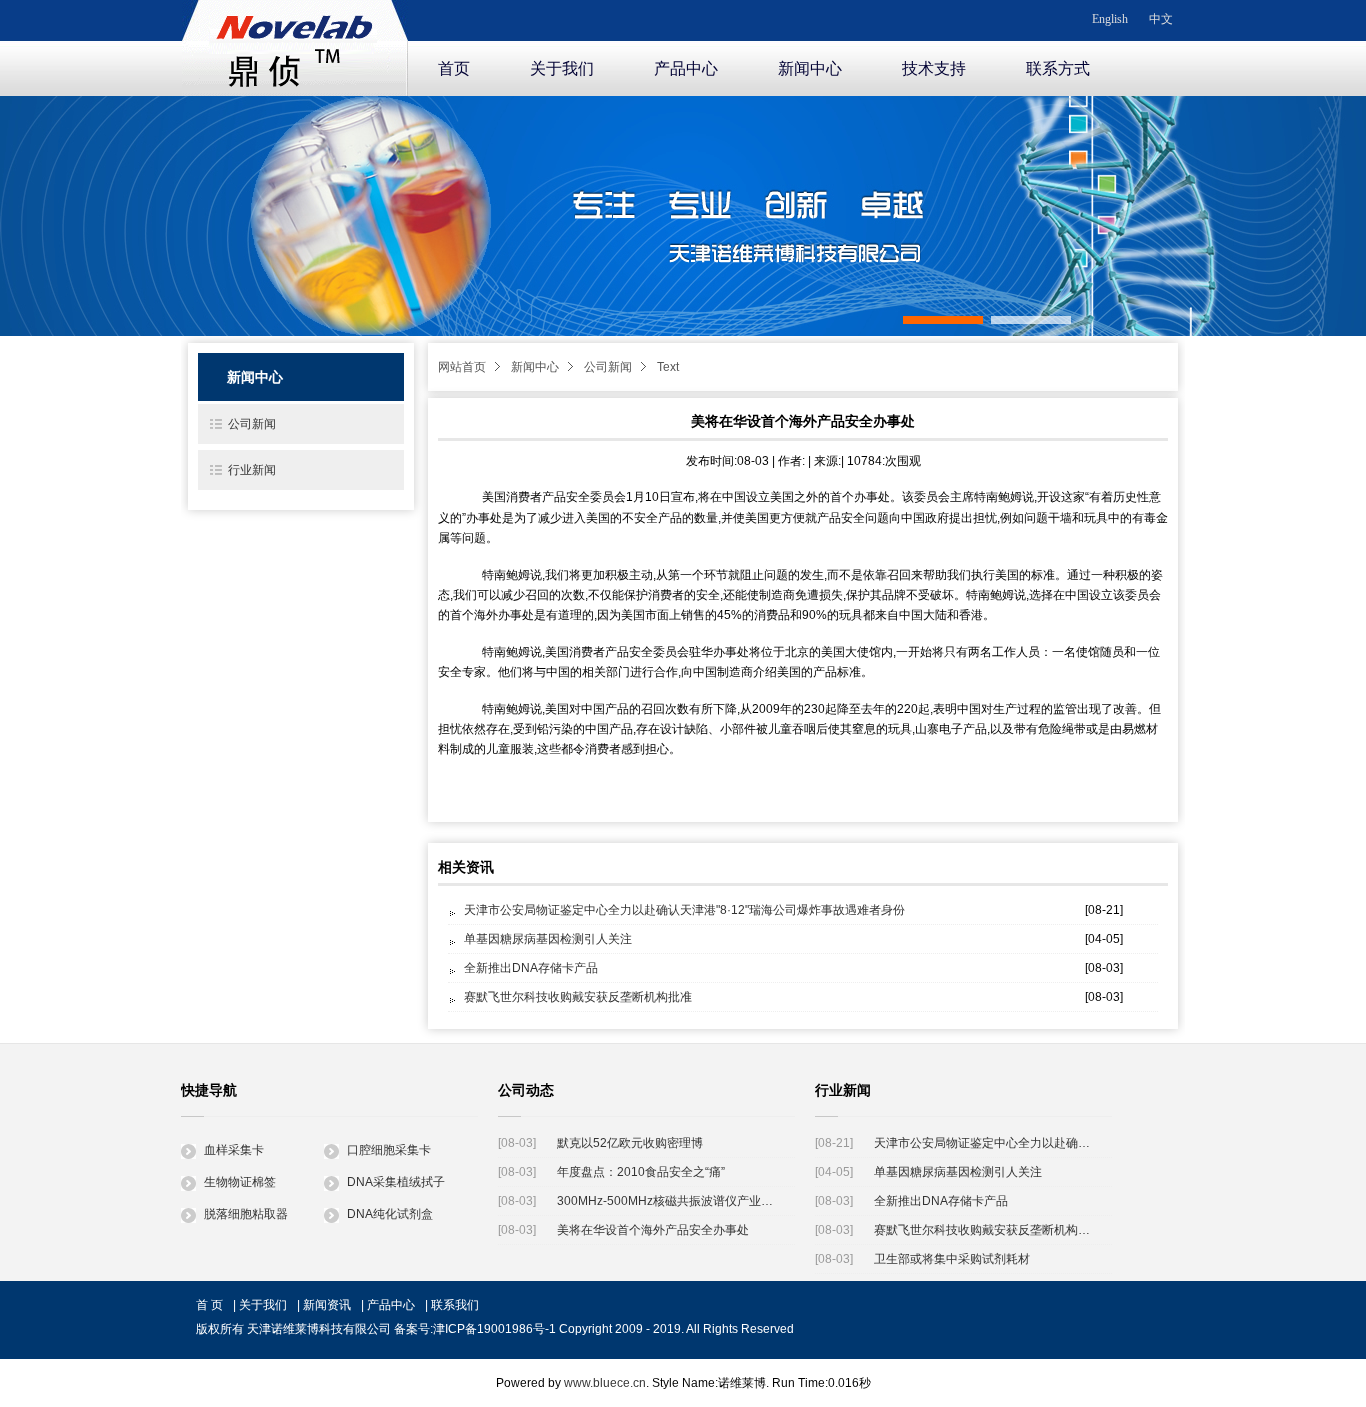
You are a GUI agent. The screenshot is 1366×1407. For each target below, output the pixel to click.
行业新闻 (252, 470)
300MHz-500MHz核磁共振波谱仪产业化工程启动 (668, 1201)
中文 (1161, 19)
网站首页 (462, 367)
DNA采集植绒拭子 (396, 1182)
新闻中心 (810, 68)
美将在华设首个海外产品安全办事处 (653, 1230)
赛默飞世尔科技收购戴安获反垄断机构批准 (578, 997)
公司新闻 (608, 367)
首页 (454, 68)
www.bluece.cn (605, 1383)
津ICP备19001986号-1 (494, 1329)
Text (668, 367)
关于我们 (562, 68)
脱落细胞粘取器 (246, 1214)
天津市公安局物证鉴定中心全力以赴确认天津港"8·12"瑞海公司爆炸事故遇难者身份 (684, 910)
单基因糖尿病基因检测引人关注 (548, 939)
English (1110, 19)
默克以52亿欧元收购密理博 (630, 1143)
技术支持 (934, 68)
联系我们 (455, 1305)
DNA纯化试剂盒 (390, 1214)
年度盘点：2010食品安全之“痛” (641, 1172)
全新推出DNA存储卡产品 (531, 968)
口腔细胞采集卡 (389, 1150)
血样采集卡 (234, 1150)
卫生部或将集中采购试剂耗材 (952, 1259)
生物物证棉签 (240, 1182)
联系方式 (1058, 68)
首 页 (209, 1305)
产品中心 (686, 68)
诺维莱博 (295, 44)
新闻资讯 (327, 1305)
